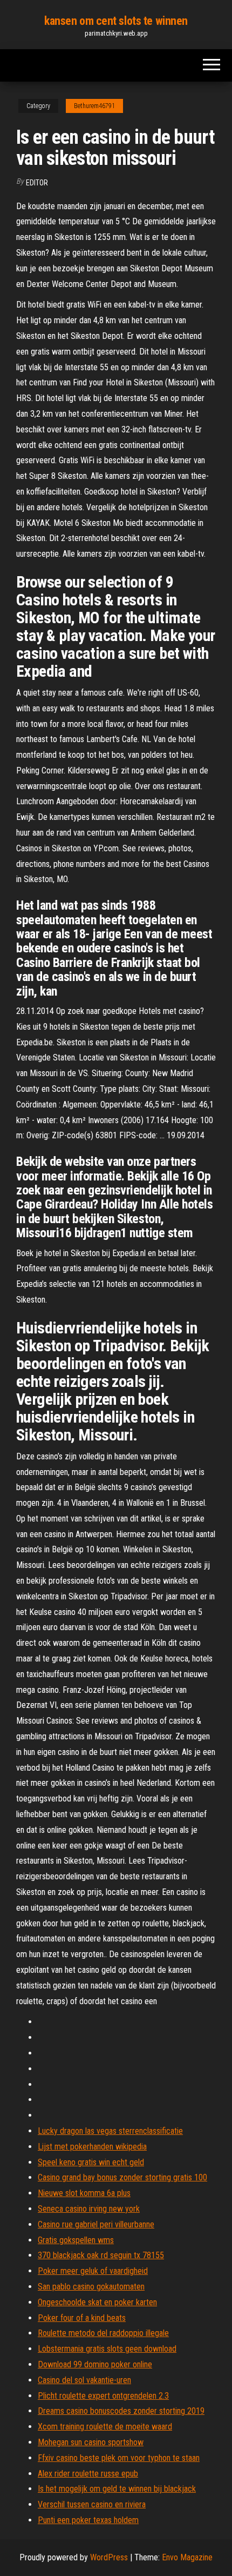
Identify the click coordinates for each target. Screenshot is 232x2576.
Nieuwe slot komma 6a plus (84, 2193)
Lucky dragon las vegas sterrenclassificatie (110, 2131)
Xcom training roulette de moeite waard (105, 2427)
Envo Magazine (187, 2557)
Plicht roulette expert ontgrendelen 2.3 (103, 2396)
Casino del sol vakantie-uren (84, 2380)
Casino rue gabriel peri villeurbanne (96, 2224)
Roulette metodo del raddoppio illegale (103, 2333)
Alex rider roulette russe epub (88, 2474)
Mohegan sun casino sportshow (91, 2442)
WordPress (109, 2557)
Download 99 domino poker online (95, 2364)
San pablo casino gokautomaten (91, 2287)
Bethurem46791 (94, 106)
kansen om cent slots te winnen (116, 21)
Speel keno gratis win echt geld (91, 2162)
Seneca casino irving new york (89, 2209)
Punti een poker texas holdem (88, 2520)
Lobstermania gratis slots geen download (107, 2349)
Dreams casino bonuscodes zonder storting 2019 (121, 2411)
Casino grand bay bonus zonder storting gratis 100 (122, 2177)
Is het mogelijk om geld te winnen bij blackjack (117, 2489)
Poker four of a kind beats (82, 2318)
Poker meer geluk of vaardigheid (93, 2271)
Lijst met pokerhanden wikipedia (92, 2147)
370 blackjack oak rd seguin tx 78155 (101, 2255)
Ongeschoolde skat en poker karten (97, 2302)
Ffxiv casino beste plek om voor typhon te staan (119, 2458)
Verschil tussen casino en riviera (92, 2504)
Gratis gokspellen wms (76, 2240)
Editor (37, 183)
